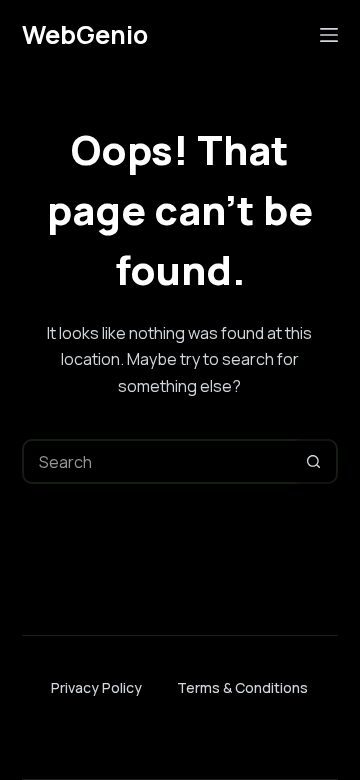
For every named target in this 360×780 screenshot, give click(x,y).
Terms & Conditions (242, 687)
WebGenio (85, 34)
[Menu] (329, 35)
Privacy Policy (96, 687)
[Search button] (313, 461)
